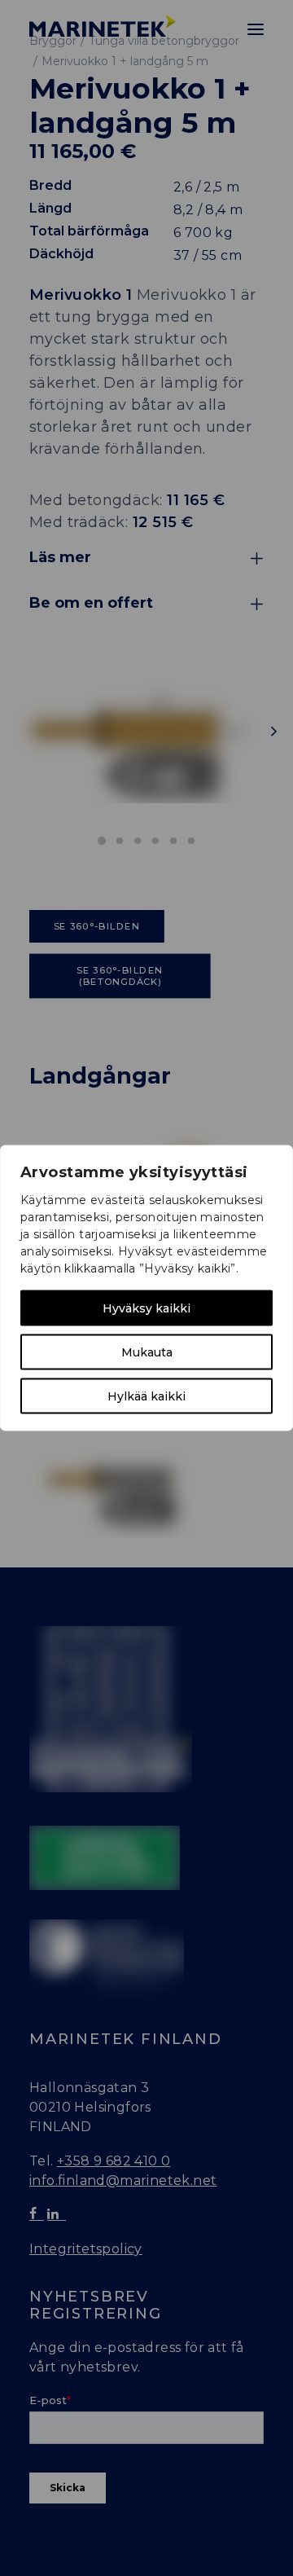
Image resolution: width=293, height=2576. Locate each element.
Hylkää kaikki (146, 1396)
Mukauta (147, 1352)
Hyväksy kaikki (146, 1308)
